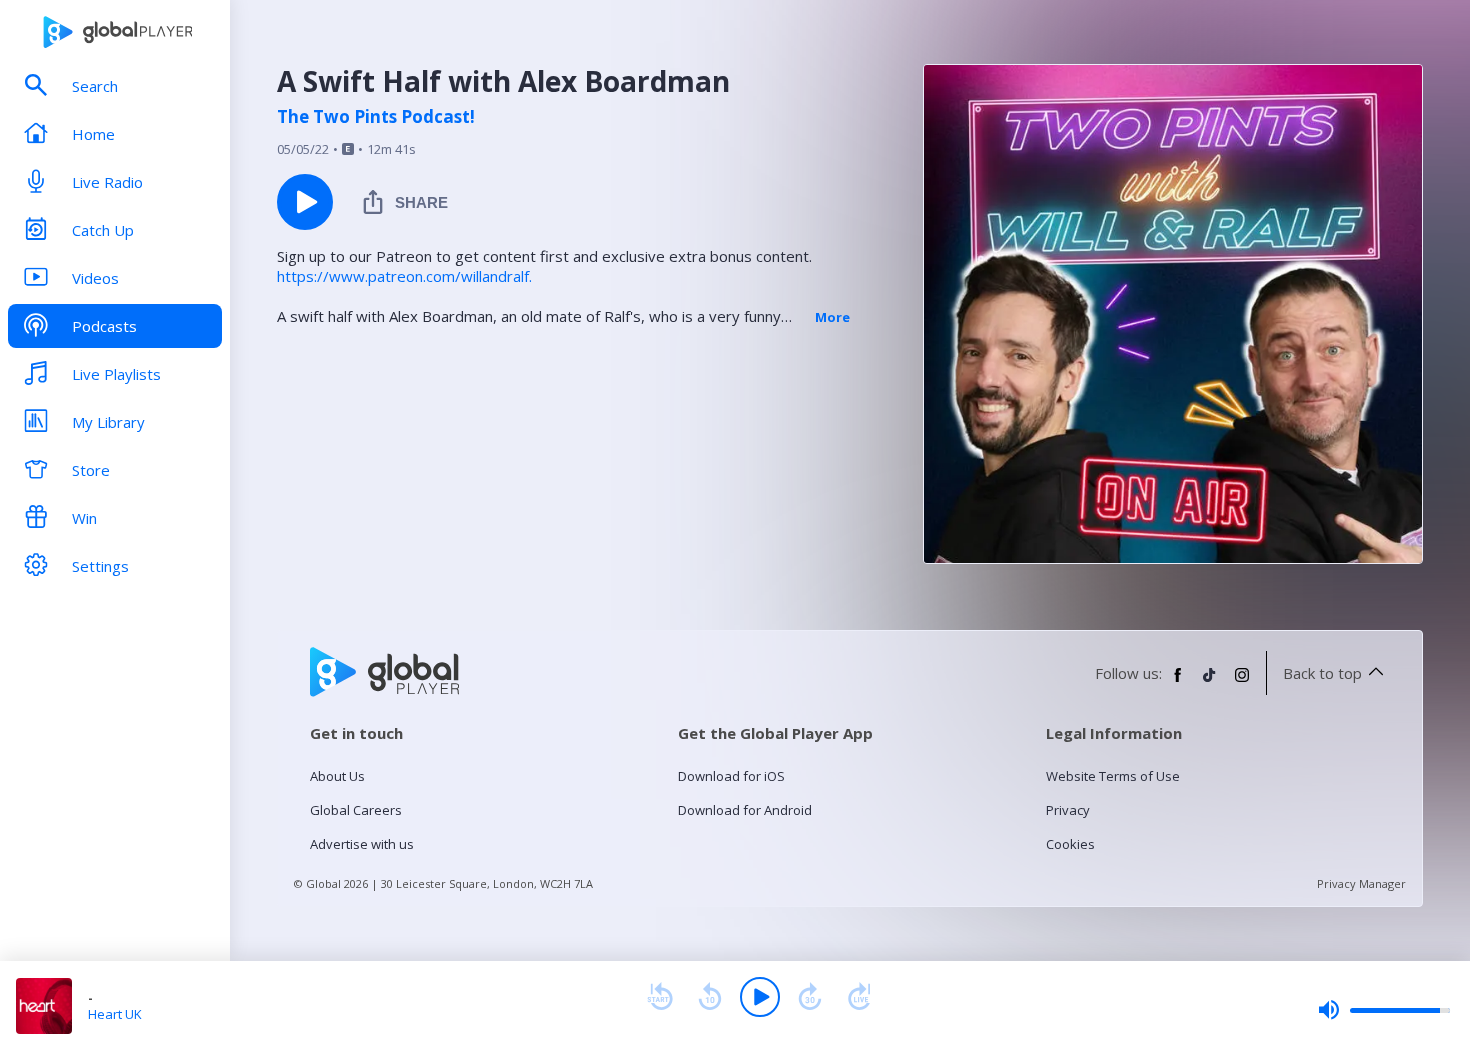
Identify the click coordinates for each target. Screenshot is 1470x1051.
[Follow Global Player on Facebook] (1178, 683)
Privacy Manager (1361, 883)
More (832, 317)
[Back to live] (860, 997)
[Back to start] (660, 997)
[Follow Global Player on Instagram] (1242, 683)
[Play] (760, 997)
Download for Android (745, 810)
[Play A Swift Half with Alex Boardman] (305, 202)
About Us (337, 776)
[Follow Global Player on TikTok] (1210, 683)
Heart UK (115, 1014)
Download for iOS (731, 776)
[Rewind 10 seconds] (710, 997)
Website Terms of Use (1113, 776)
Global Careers (356, 810)
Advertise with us (362, 844)
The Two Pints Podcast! (376, 117)
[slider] (1384, 1010)
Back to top (1322, 673)
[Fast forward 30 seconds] (810, 997)
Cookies (1070, 844)
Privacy (1068, 810)
